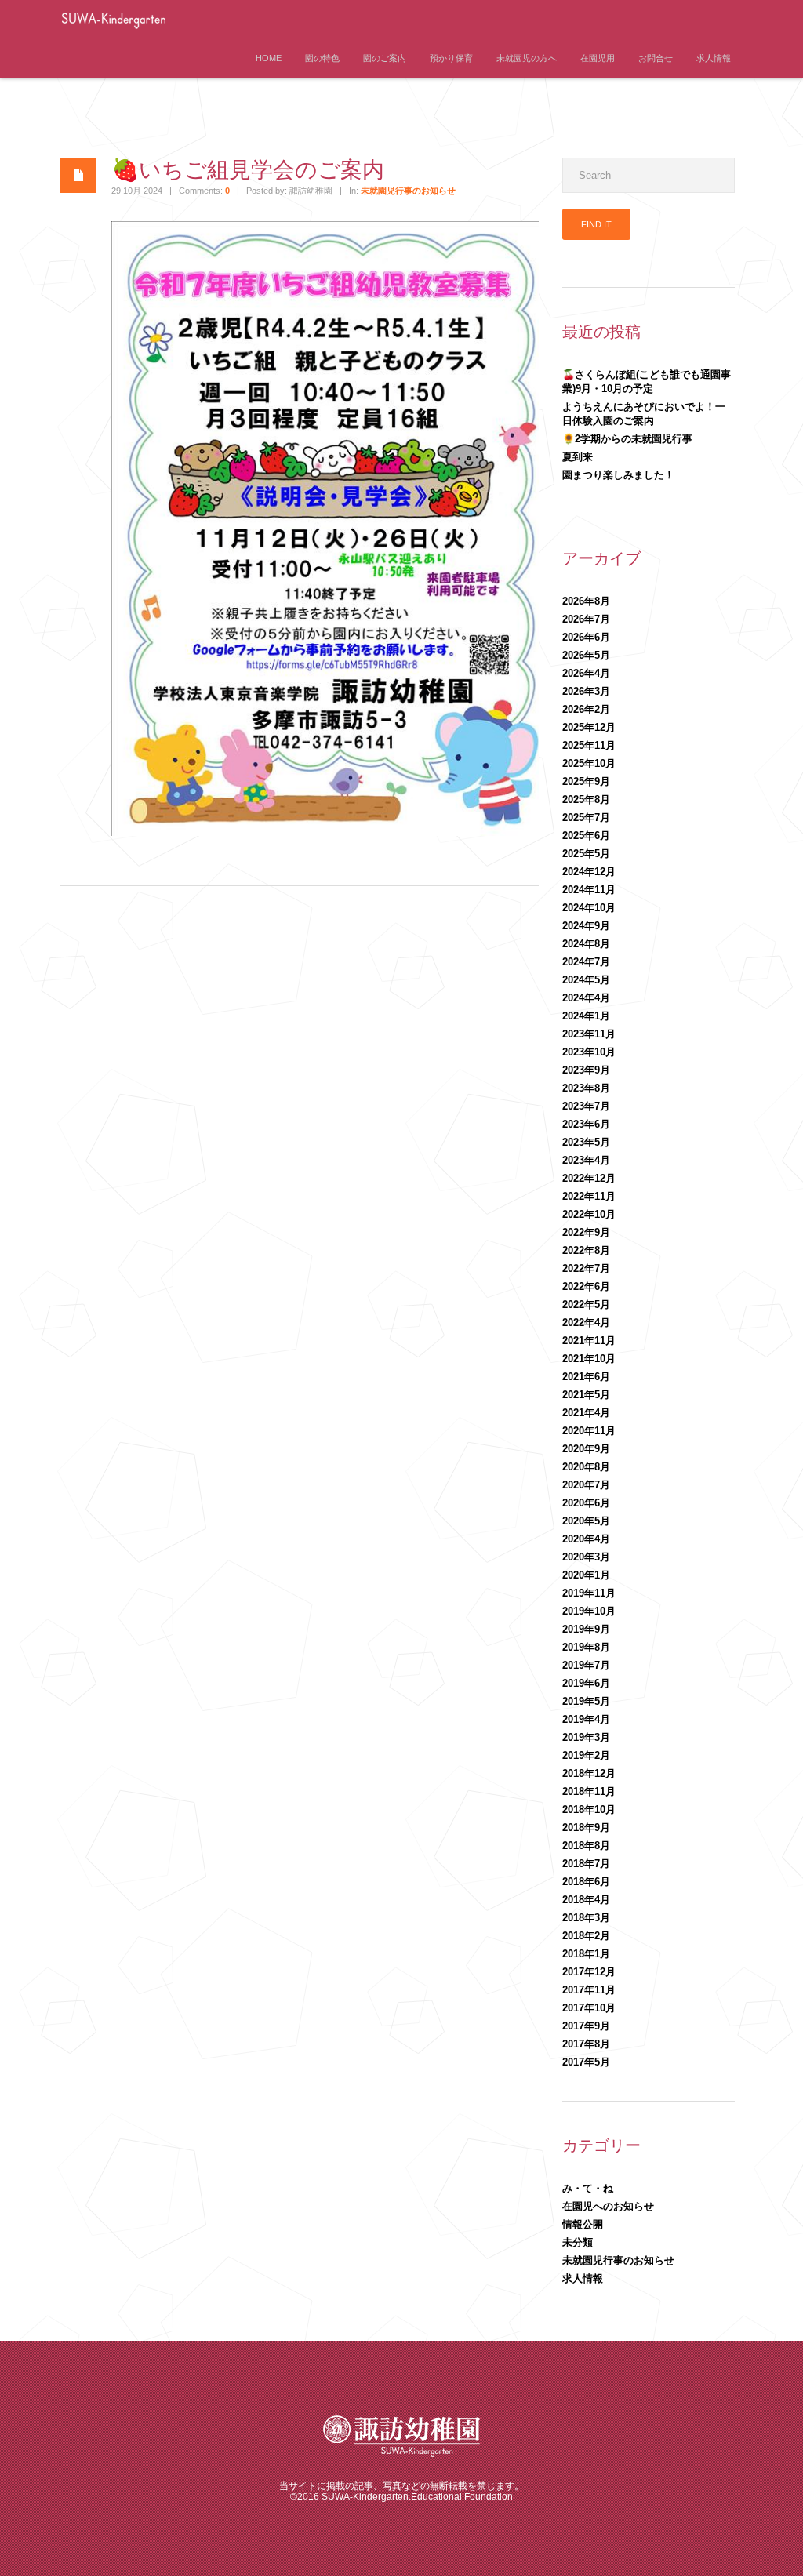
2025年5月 (586, 854)
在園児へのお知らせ (608, 2206)
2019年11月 (589, 1593)
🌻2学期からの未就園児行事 (627, 439)
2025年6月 (586, 836)
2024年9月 (586, 926)
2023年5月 (586, 1142)
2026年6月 (586, 637)
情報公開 (583, 2224)
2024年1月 (586, 1016)
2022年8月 (586, 1250)
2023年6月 (586, 1124)
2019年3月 (586, 1737)
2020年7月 (586, 1485)
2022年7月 (586, 1268)
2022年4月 (586, 1323)
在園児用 (598, 58)
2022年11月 (589, 1196)
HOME (269, 58)
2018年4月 (586, 1900)
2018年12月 (589, 1773)
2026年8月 (586, 601)
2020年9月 (586, 1449)
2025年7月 (586, 817)
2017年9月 (586, 2026)
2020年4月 (586, 1539)
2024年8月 (586, 944)
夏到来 (578, 457)
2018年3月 (586, 1918)
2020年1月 (586, 1575)
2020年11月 (589, 1431)
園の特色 (322, 58)
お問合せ (656, 58)
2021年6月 (586, 1377)
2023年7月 (586, 1106)
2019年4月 (586, 1719)
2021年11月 (589, 1341)
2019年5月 (586, 1701)
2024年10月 (589, 908)
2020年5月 (586, 1521)
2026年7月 (586, 619)
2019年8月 (586, 1647)
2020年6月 (586, 1503)
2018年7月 (586, 1864)
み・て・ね (588, 2188)
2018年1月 (586, 1954)
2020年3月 (586, 1557)
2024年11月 (589, 890)
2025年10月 (589, 763)
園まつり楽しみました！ (618, 475)
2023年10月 (589, 1052)
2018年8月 (586, 1846)
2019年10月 (589, 1611)
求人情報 (714, 58)
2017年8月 (586, 2044)
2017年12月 (589, 1972)
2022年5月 (586, 1304)
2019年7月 (586, 1665)
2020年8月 (586, 1467)
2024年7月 (586, 962)
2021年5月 (586, 1395)
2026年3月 (586, 691)
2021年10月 (589, 1359)
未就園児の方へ (527, 58)
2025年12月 (589, 727)
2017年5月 (586, 2062)
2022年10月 (589, 1214)
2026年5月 (586, 655)
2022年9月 (586, 1232)
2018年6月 (586, 1882)
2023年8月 (586, 1088)
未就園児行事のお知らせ (408, 191)
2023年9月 (586, 1070)
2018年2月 (586, 1936)
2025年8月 (586, 799)
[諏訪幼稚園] (162, 34)
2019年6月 (586, 1683)
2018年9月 (586, 1828)
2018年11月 (589, 1791)
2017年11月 (589, 1990)
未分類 (578, 2242)
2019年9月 (586, 1629)
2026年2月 (586, 709)
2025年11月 (589, 745)
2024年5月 (586, 980)
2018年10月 (589, 1809)
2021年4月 (586, 1413)
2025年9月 (586, 781)
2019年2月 (586, 1755)
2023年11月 (589, 1034)
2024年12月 (589, 872)
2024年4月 (586, 998)
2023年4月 (586, 1160)
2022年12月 (589, 1178)
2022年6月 (586, 1286)
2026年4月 (586, 673)
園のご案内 (385, 58)
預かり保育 (451, 58)
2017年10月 (589, 2008)
